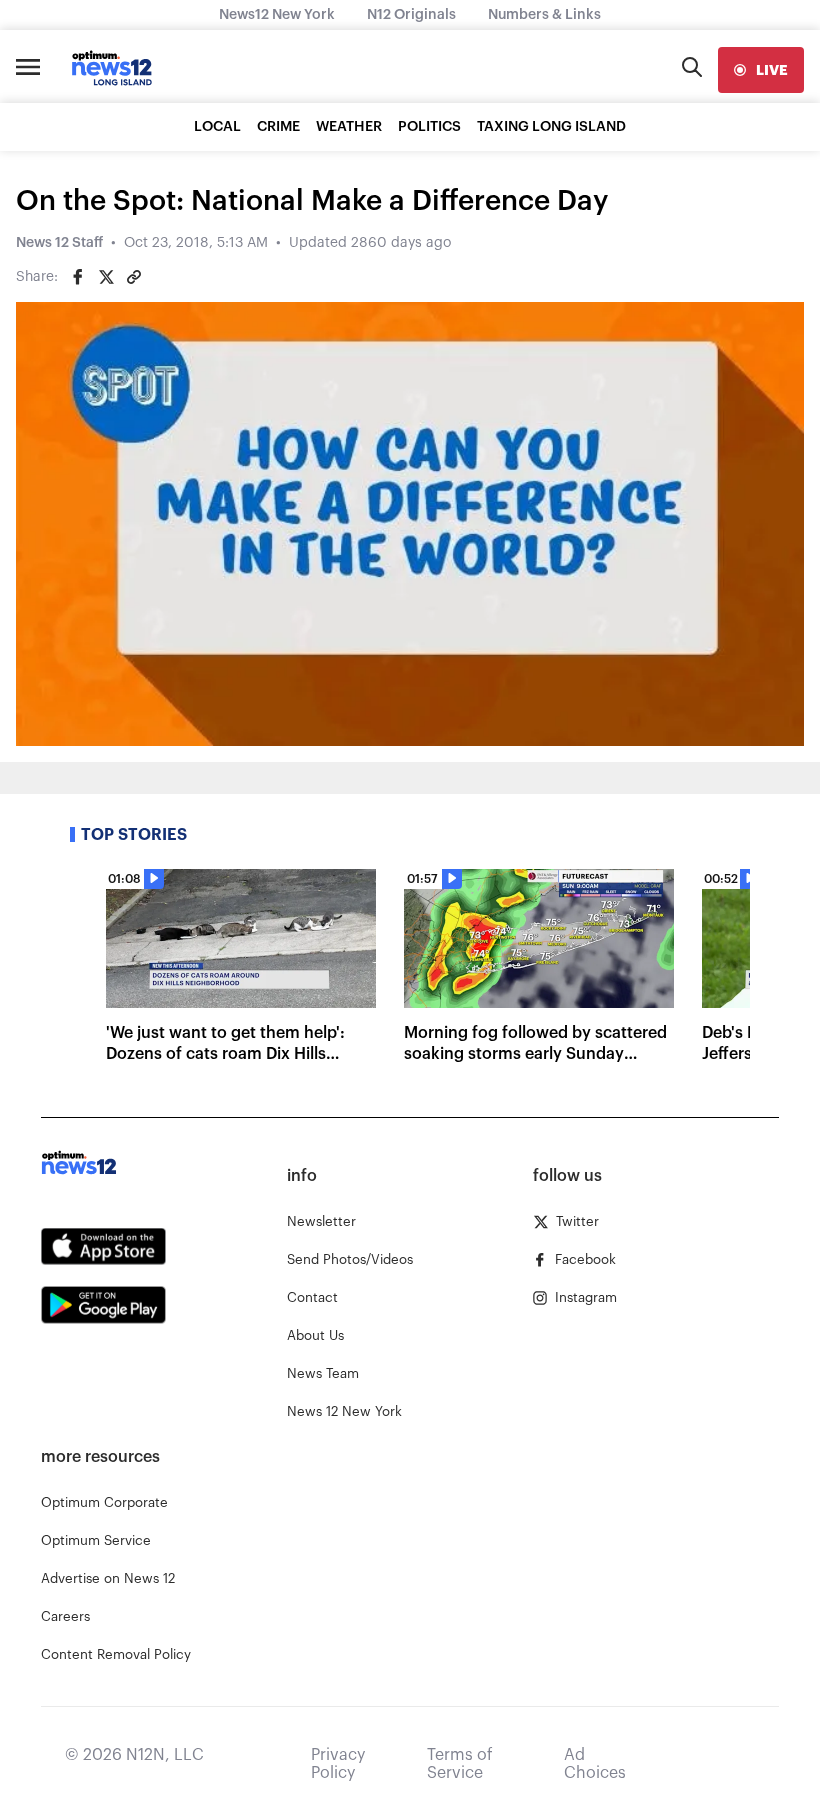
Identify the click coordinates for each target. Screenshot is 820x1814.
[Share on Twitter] (106, 277)
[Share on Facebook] (78, 277)
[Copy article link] (134, 277)
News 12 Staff (59, 243)
